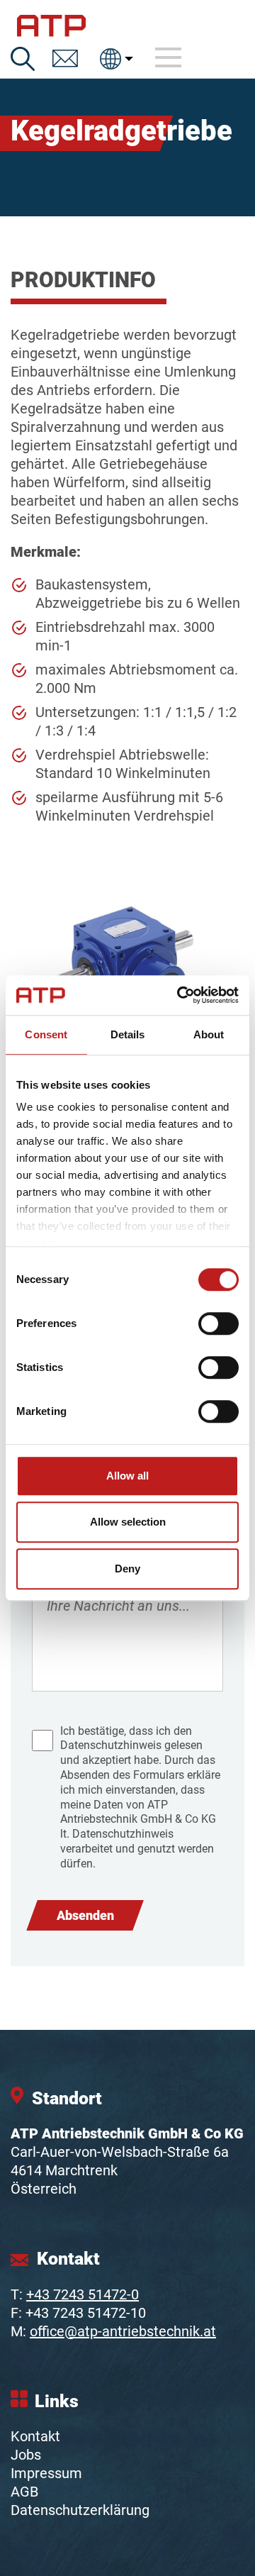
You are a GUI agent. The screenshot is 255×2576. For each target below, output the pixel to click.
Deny (127, 1569)
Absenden (85, 1915)
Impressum (46, 2473)
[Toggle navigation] (169, 58)
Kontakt (35, 2436)
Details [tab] (128, 1034)
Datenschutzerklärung (80, 2510)
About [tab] (209, 1034)
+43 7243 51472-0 (83, 2294)
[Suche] (23, 59)
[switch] (219, 1323)
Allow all (127, 1476)
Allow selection (128, 1522)
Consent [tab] (46, 1034)
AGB (24, 2492)
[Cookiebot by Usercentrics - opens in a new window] (180, 995)
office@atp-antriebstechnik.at (123, 2331)
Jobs (26, 2455)
